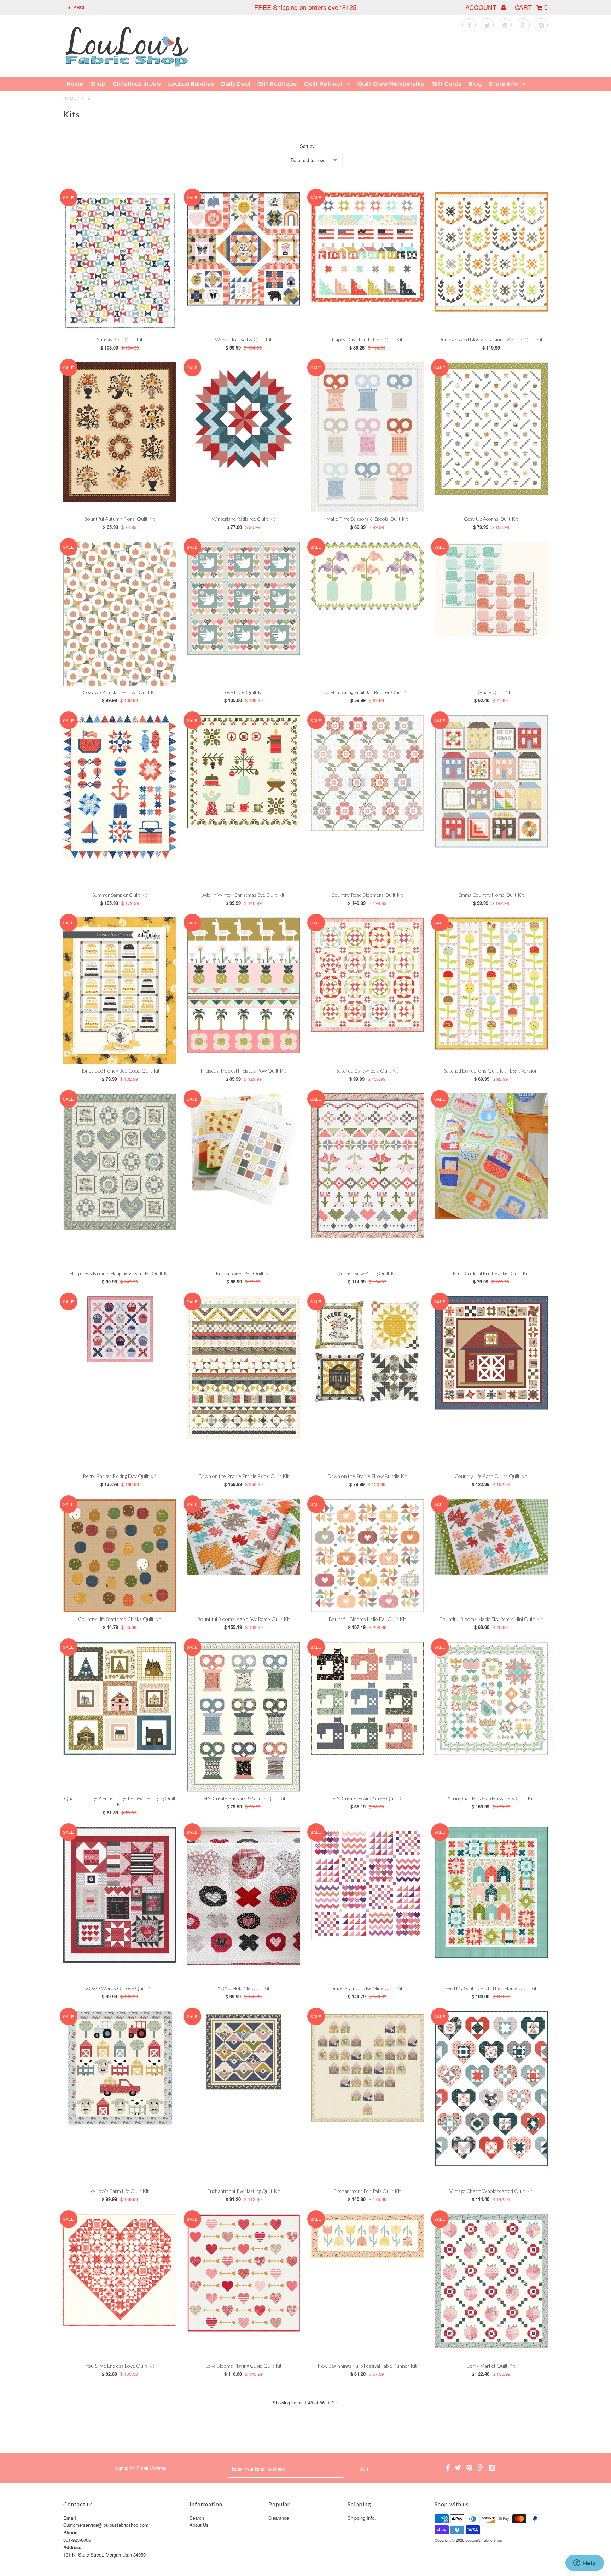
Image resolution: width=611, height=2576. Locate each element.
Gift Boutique (277, 84)
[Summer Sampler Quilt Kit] (120, 787)
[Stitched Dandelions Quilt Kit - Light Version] (491, 983)
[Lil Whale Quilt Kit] (491, 589)
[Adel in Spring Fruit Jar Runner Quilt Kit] (368, 576)
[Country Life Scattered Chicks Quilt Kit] (120, 1556)
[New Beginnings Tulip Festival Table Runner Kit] (368, 2236)
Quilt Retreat (324, 84)
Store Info (504, 84)
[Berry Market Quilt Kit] (491, 2281)
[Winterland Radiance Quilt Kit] (244, 419)
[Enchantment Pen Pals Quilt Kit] (368, 2068)
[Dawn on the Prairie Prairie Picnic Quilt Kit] (244, 1368)
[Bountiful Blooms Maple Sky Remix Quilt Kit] (244, 1537)
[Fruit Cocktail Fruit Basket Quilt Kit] (491, 1156)
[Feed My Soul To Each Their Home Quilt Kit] (491, 1892)
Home (75, 84)
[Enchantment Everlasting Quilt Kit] (244, 2051)
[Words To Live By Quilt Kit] (244, 249)
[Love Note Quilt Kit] (244, 598)
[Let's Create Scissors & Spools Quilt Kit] (244, 1717)
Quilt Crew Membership (391, 84)
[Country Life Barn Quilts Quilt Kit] (491, 1353)
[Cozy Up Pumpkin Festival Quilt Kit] (120, 614)
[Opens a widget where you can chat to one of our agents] (584, 2564)
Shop (98, 84)
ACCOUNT (482, 7)
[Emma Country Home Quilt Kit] (491, 781)
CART (531, 7)
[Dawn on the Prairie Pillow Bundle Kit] (368, 1351)
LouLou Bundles (191, 84)
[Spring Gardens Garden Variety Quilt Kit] (491, 1699)
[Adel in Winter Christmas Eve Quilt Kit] (244, 772)
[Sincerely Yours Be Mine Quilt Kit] (368, 1884)
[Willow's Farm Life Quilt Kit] (120, 2068)
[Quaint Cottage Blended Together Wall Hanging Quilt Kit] (120, 1699)
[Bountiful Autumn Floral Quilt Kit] (120, 432)
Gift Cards (447, 84)
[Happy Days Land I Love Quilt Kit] (368, 247)
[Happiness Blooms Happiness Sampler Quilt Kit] (120, 1162)
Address (72, 2547)
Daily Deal (236, 84)
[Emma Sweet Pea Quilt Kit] (244, 1150)
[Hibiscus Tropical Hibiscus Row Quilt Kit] (244, 985)
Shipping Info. (362, 2518)
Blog (475, 84)
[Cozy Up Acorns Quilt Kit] (491, 429)
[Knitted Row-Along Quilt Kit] (368, 1166)
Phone (70, 2532)
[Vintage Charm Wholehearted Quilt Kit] (491, 2089)
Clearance (279, 2518)
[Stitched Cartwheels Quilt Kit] (368, 975)
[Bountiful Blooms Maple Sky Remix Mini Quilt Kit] (491, 1537)
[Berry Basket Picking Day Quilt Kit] (120, 1329)
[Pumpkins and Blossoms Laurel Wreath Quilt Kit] (491, 252)
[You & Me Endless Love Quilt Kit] (120, 2270)
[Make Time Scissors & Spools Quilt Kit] (368, 437)
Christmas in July (137, 84)
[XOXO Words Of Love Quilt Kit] (120, 1895)
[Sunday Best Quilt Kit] (120, 261)
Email (70, 2518)
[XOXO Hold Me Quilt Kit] (244, 1896)
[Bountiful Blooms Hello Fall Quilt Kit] (368, 1556)
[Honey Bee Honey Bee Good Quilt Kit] (120, 991)
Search (197, 2518)
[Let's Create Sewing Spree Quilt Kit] (368, 1699)
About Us (199, 2525)
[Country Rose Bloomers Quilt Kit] (368, 773)
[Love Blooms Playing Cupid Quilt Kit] (244, 2273)
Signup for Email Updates (140, 2468)
